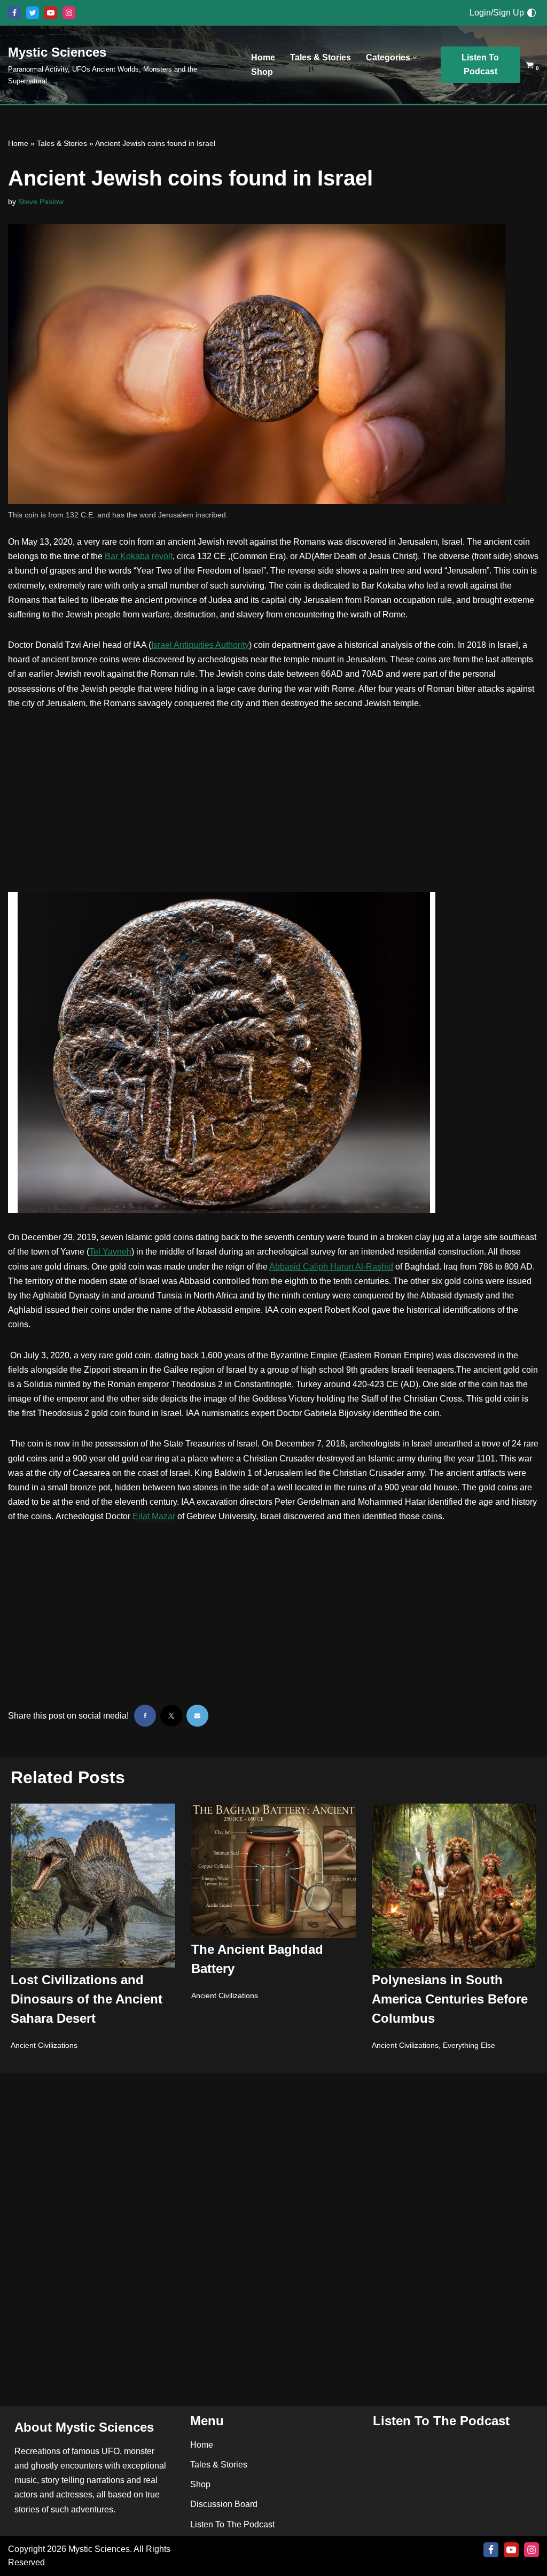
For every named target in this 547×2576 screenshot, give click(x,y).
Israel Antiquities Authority (200, 645)
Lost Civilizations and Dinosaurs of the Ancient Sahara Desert (87, 1999)
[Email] (197, 1716)
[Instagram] (69, 13)
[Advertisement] (273, 801)
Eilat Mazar (154, 1516)
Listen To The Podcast (232, 2524)
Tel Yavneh (110, 1252)
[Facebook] (14, 13)
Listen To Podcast (480, 64)
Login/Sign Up (497, 13)
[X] (33, 13)
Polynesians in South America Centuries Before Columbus (450, 1999)
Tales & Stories (321, 57)
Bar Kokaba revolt (139, 556)
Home (263, 57)
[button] (415, 57)
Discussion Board (224, 2505)
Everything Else (469, 2045)
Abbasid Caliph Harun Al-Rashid (331, 1267)
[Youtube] (51, 13)
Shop (262, 72)
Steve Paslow (41, 202)
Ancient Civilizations (44, 2045)
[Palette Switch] (532, 13)
